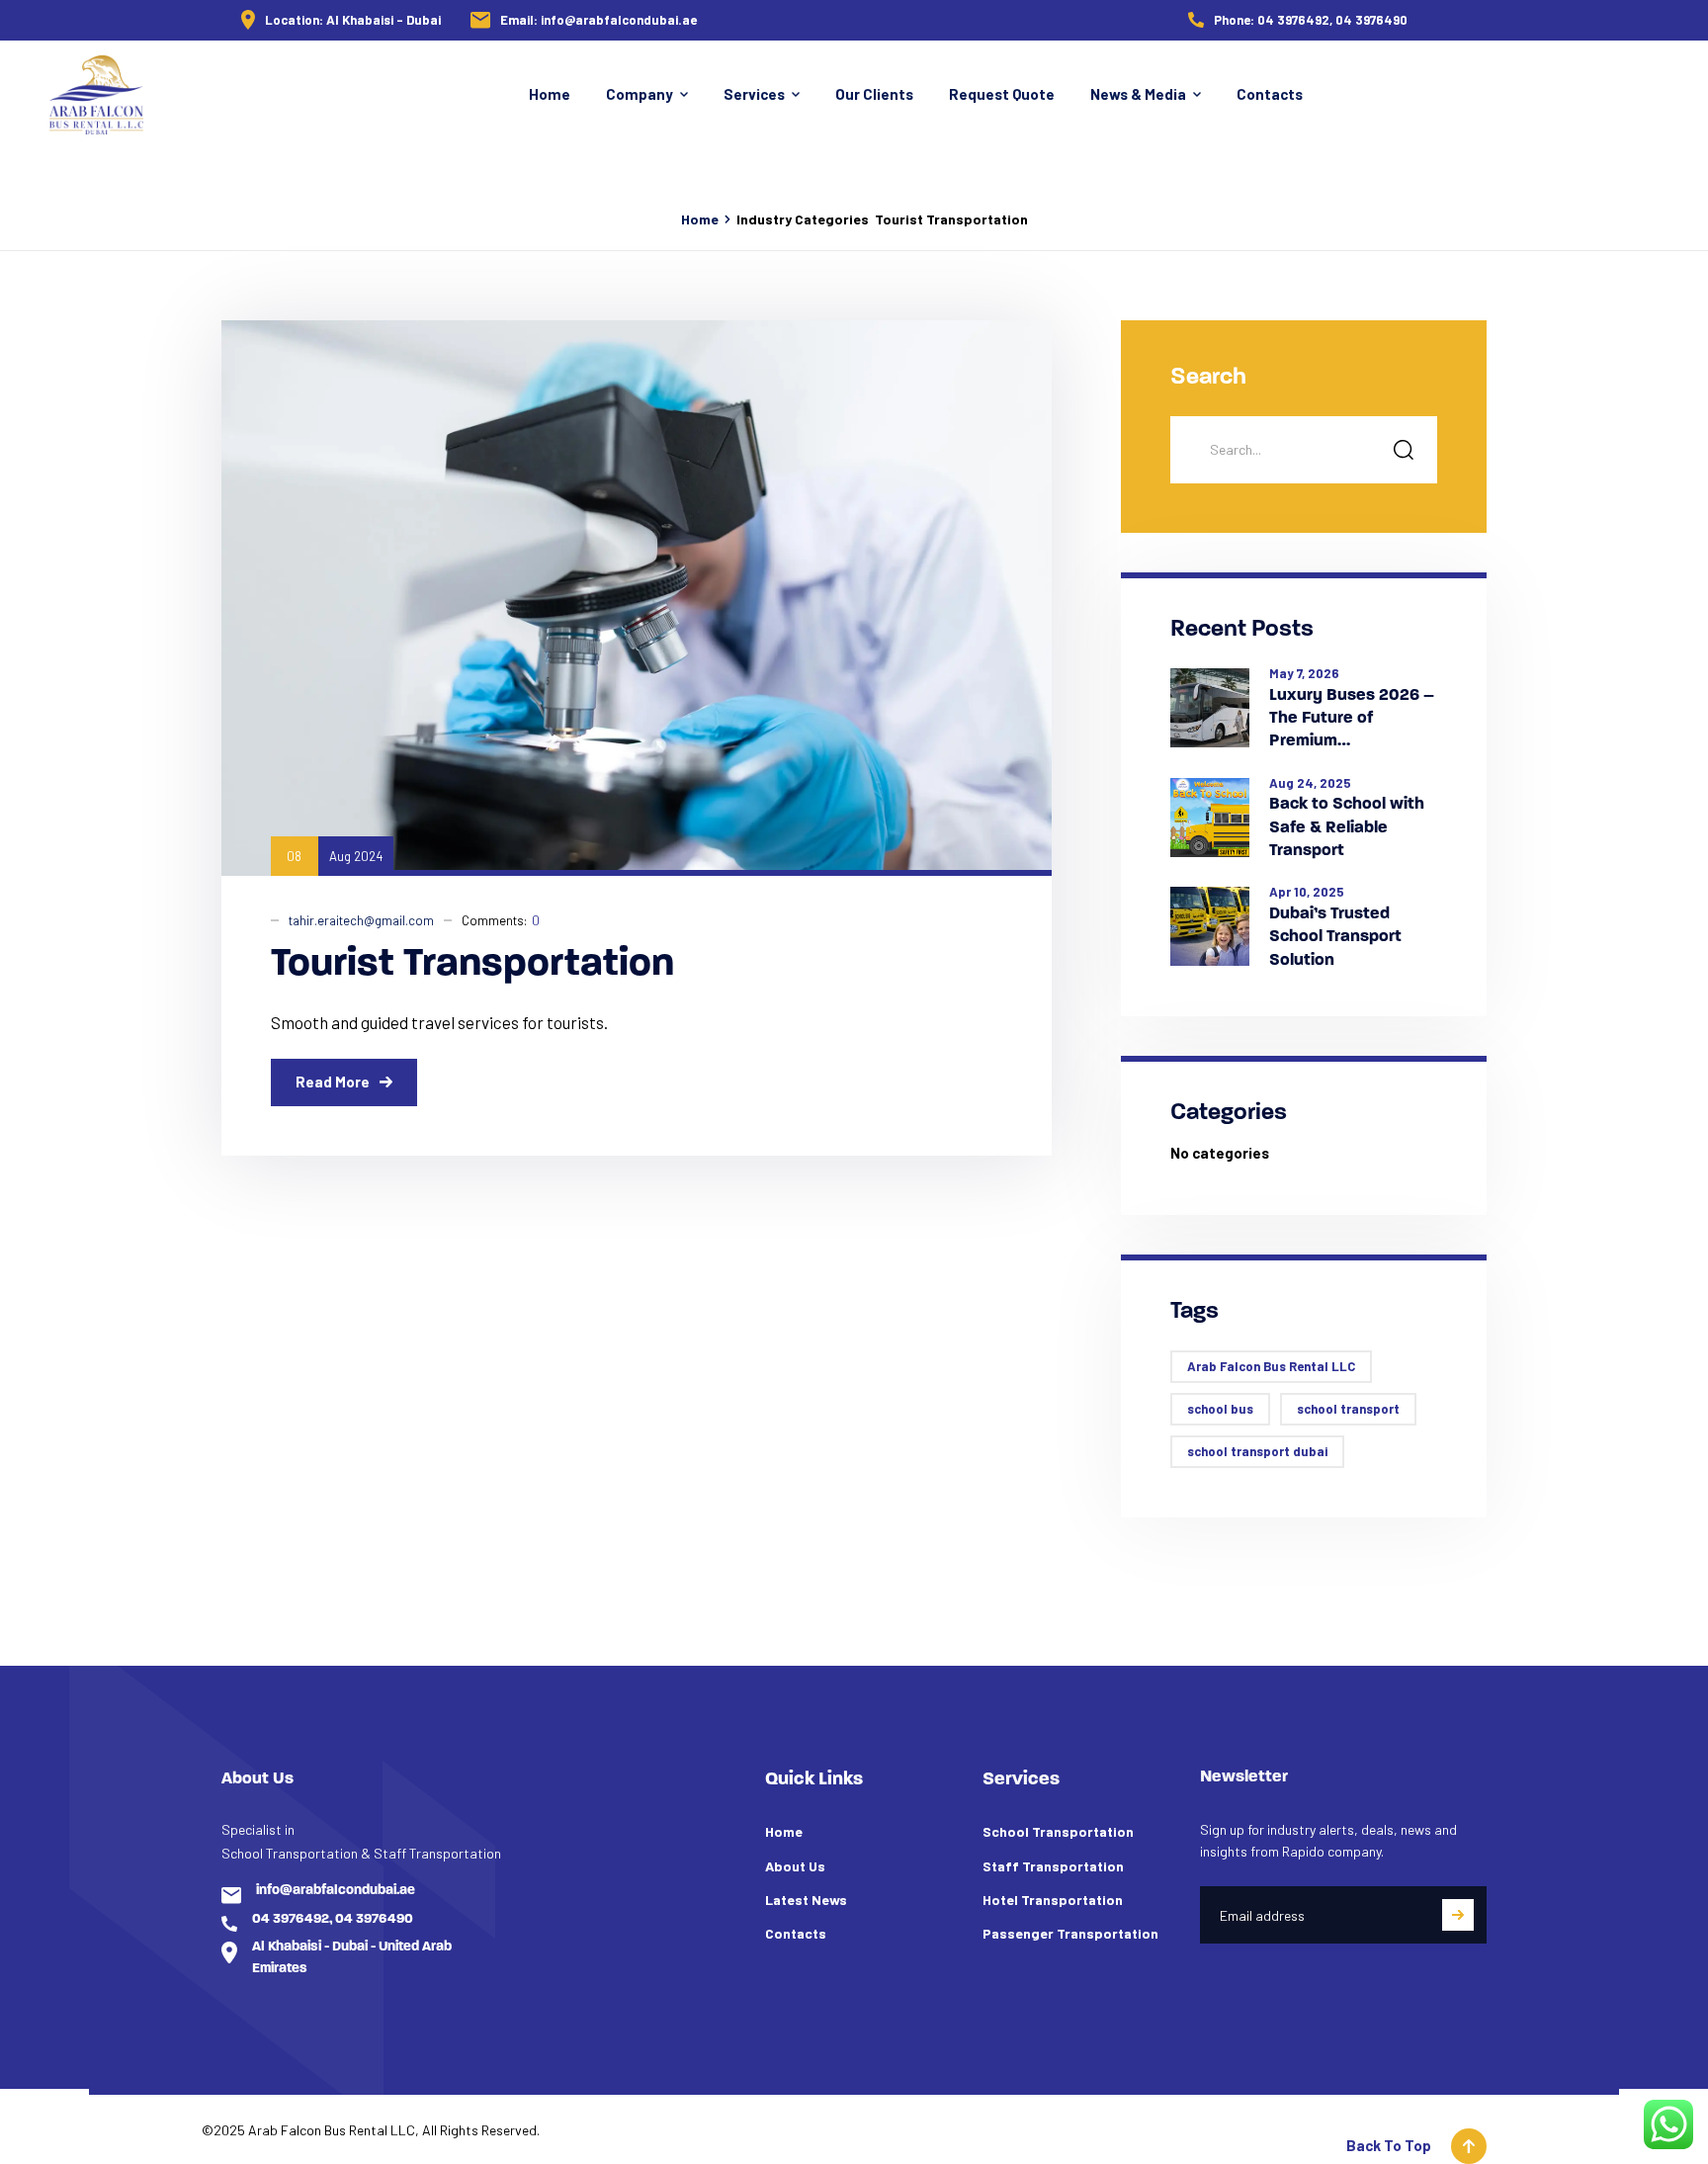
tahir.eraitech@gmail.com (361, 920)
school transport (1348, 1409)
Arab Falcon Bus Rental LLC (1271, 1366)
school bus (1220, 1409)
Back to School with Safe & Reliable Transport (1347, 827)
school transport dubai (1257, 1451)
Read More (333, 1082)
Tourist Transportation (472, 965)
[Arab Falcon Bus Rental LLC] (96, 95)
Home (700, 219)
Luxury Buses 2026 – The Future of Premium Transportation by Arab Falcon (1352, 720)
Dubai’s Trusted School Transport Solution (1335, 937)
